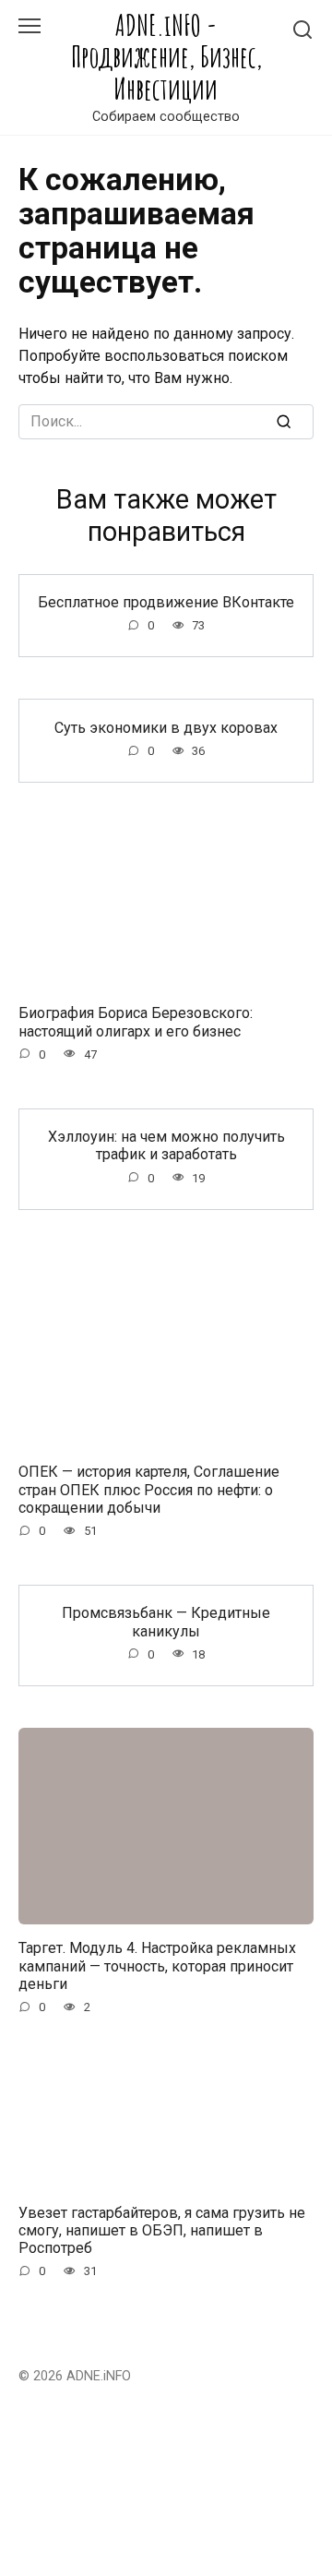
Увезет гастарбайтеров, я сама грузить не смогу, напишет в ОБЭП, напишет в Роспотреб (162, 2229)
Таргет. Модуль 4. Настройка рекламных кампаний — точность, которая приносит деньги (157, 1965)
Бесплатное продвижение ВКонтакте (166, 602)
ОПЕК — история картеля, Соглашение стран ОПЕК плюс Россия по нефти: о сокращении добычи (149, 1489)
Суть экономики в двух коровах (166, 727)
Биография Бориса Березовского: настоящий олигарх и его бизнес (136, 1022)
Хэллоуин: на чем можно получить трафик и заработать (166, 1145)
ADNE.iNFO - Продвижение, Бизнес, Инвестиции (166, 57)
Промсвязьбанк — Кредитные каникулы (166, 1622)
